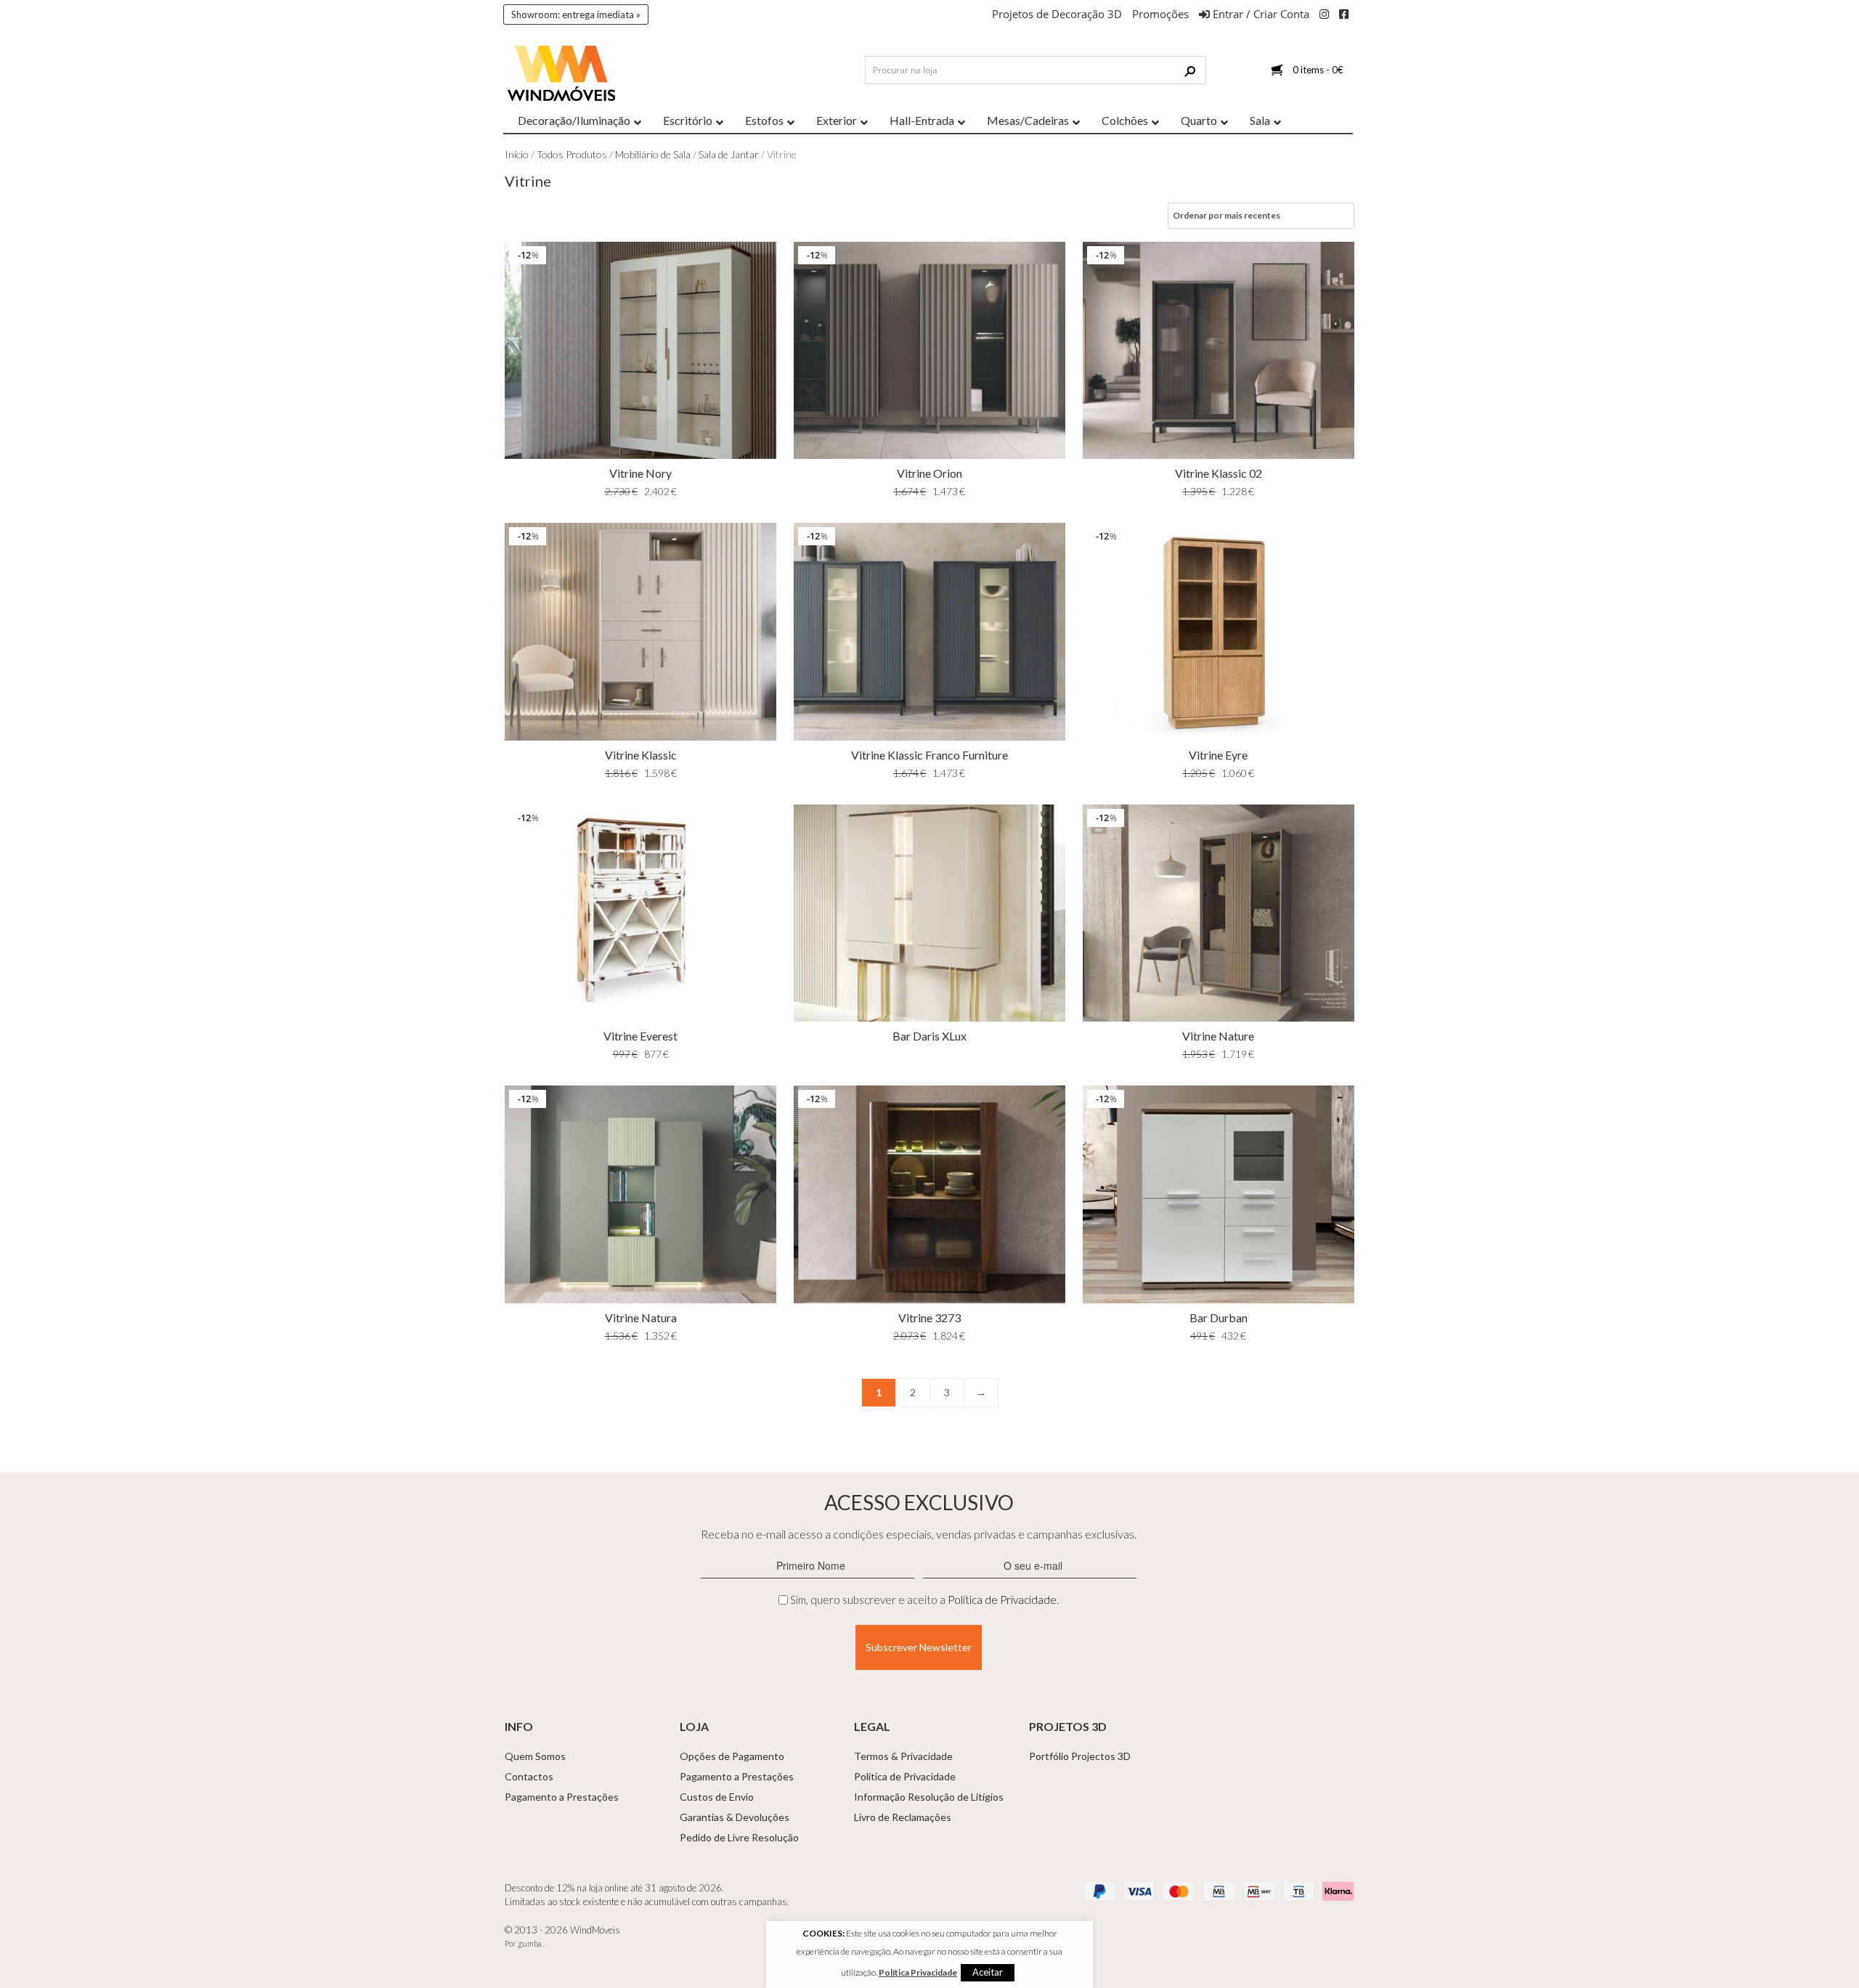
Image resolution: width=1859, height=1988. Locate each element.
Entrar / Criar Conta (1260, 14)
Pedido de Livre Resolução (739, 1837)
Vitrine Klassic (641, 755)
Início (517, 154)
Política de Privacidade (1002, 1600)
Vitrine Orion (929, 473)
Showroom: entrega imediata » (576, 15)
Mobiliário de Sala (653, 154)
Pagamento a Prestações (562, 1797)
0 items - (1318, 70)
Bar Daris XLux (929, 1036)
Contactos (529, 1776)
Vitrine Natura (641, 1317)
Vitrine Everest (640, 1036)
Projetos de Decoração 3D (1057, 14)
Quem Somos (535, 1756)
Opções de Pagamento (732, 1756)
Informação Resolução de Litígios (929, 1797)
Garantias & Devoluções (735, 1817)
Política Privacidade (918, 1972)
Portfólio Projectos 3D (1080, 1756)
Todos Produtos (572, 154)
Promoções (1160, 14)
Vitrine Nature (1218, 1036)
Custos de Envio (717, 1797)
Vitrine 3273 (929, 1317)
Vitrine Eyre (1218, 755)
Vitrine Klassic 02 (1219, 473)
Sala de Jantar (729, 154)
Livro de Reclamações (903, 1817)
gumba (530, 1943)
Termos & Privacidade (903, 1756)
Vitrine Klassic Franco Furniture (929, 755)
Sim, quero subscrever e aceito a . (924, 1600)
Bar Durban (1219, 1317)
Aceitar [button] (988, 1972)
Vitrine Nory (640, 473)
